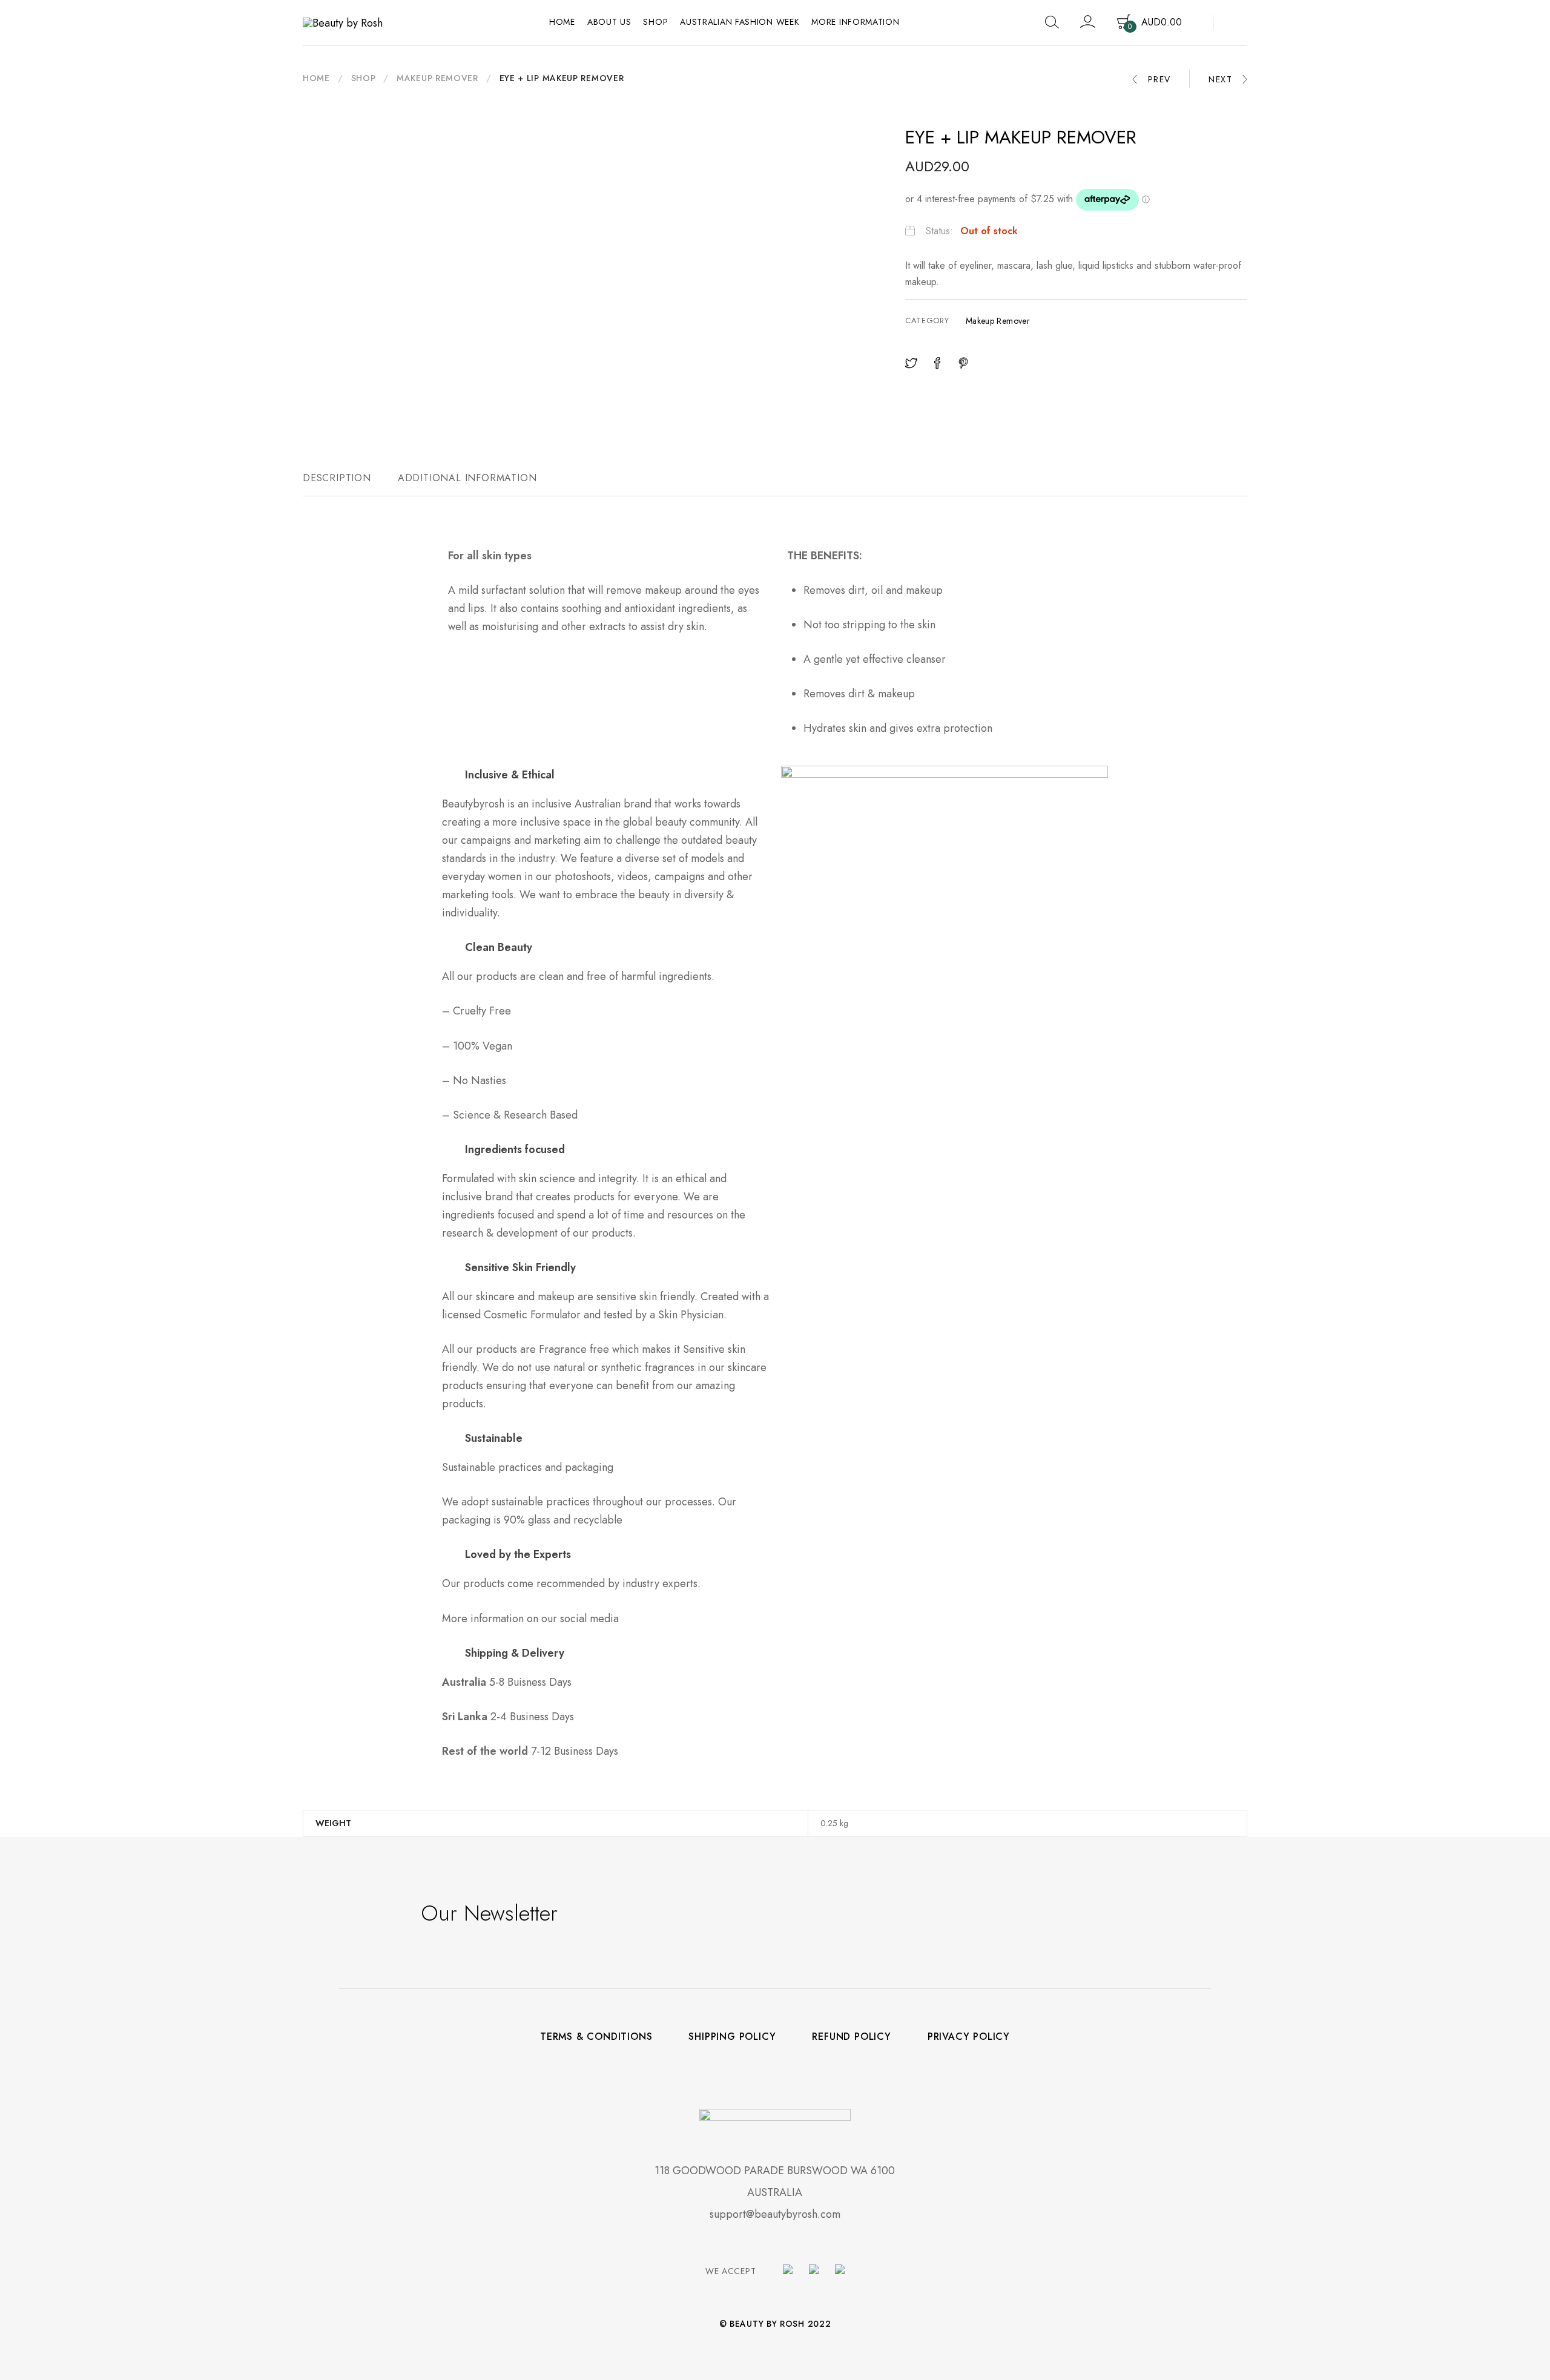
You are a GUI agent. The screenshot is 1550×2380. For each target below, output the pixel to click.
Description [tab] (337, 478)
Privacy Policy (969, 2037)
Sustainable (494, 1438)
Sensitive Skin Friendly (520, 1267)
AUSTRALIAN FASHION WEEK (740, 22)
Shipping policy (732, 2037)
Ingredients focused (515, 1149)
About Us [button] (609, 22)
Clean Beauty (499, 947)
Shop (655, 22)
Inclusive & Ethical (510, 775)
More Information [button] (855, 22)
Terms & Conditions (596, 2037)
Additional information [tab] (467, 478)
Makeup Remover (437, 78)
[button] (605, 775)
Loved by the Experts (518, 1554)
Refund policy (851, 2037)
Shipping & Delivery (515, 1653)
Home (562, 22)
